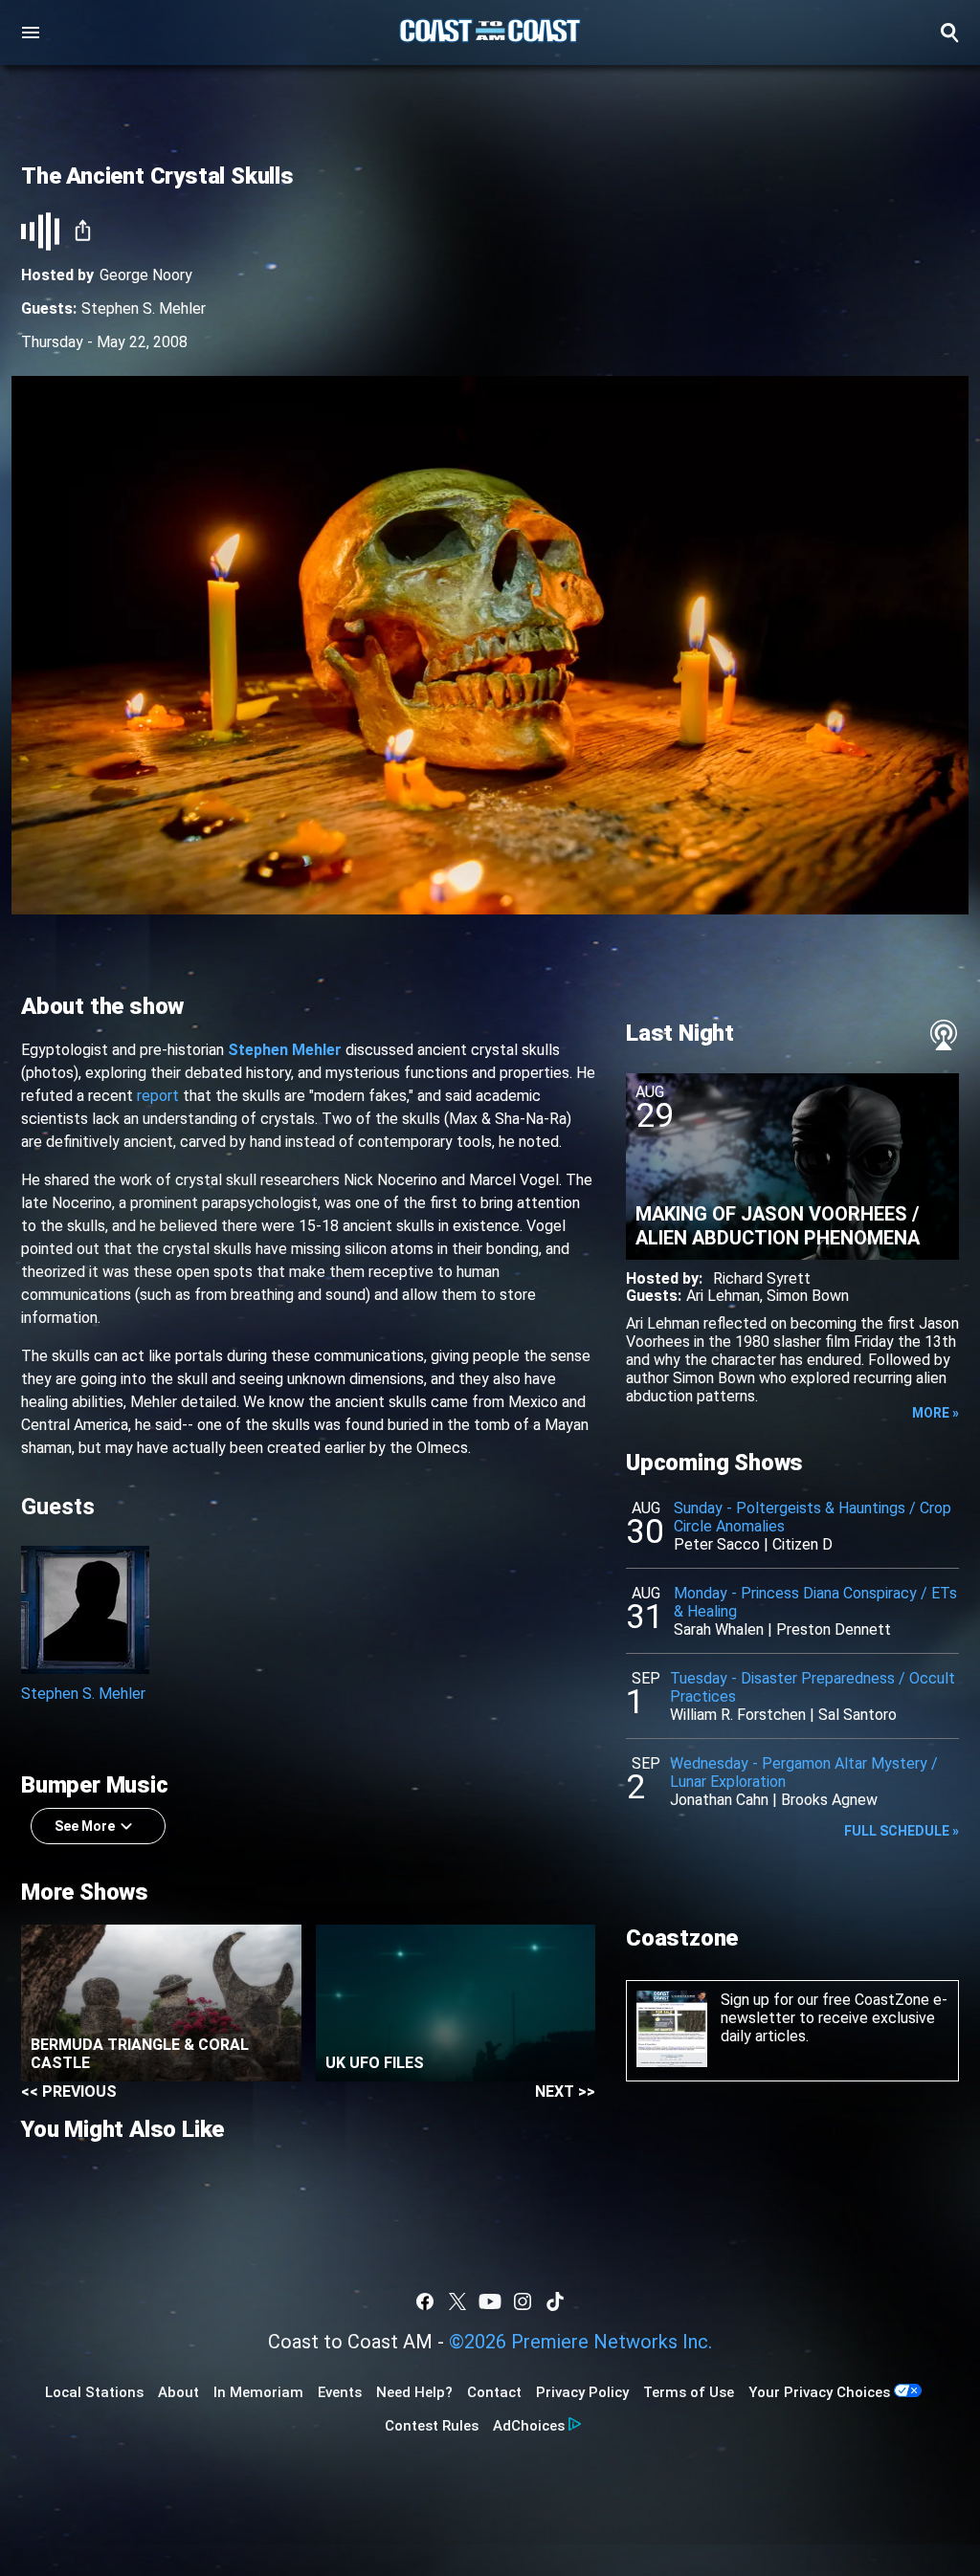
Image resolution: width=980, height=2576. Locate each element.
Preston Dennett (834, 1629)
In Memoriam (258, 2392)
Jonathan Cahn (719, 1800)
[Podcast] (944, 1035)
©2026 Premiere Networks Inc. (580, 2342)
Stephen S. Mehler (144, 308)
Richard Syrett (762, 1278)
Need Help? (414, 2392)
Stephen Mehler (285, 1050)
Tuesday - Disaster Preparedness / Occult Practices (813, 1687)
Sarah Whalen (719, 1629)
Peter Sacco (717, 1544)
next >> (565, 2092)
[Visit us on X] (457, 2301)
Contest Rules (432, 2426)
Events (340, 2392)
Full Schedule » (902, 1831)
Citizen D (802, 1544)
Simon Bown (808, 1296)
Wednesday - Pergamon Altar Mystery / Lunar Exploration (804, 1772)
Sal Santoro (857, 1715)
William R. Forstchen (738, 1715)
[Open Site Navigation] (31, 33)
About (178, 2392)
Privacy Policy (582, 2392)
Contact (494, 2392)
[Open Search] (949, 33)
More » (935, 1413)
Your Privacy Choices (819, 2392)
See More (85, 1826)
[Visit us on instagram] (523, 2301)
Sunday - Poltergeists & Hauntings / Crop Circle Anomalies (813, 1517)
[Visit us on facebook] (425, 2301)
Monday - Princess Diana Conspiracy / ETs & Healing (815, 1602)
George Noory (146, 275)
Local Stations (94, 2392)
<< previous (69, 2092)
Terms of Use (689, 2392)
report (158, 1096)
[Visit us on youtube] (490, 2301)
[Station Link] (490, 33)
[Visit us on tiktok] (555, 2301)
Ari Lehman (723, 1296)
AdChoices (529, 2426)
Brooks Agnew (829, 1800)
